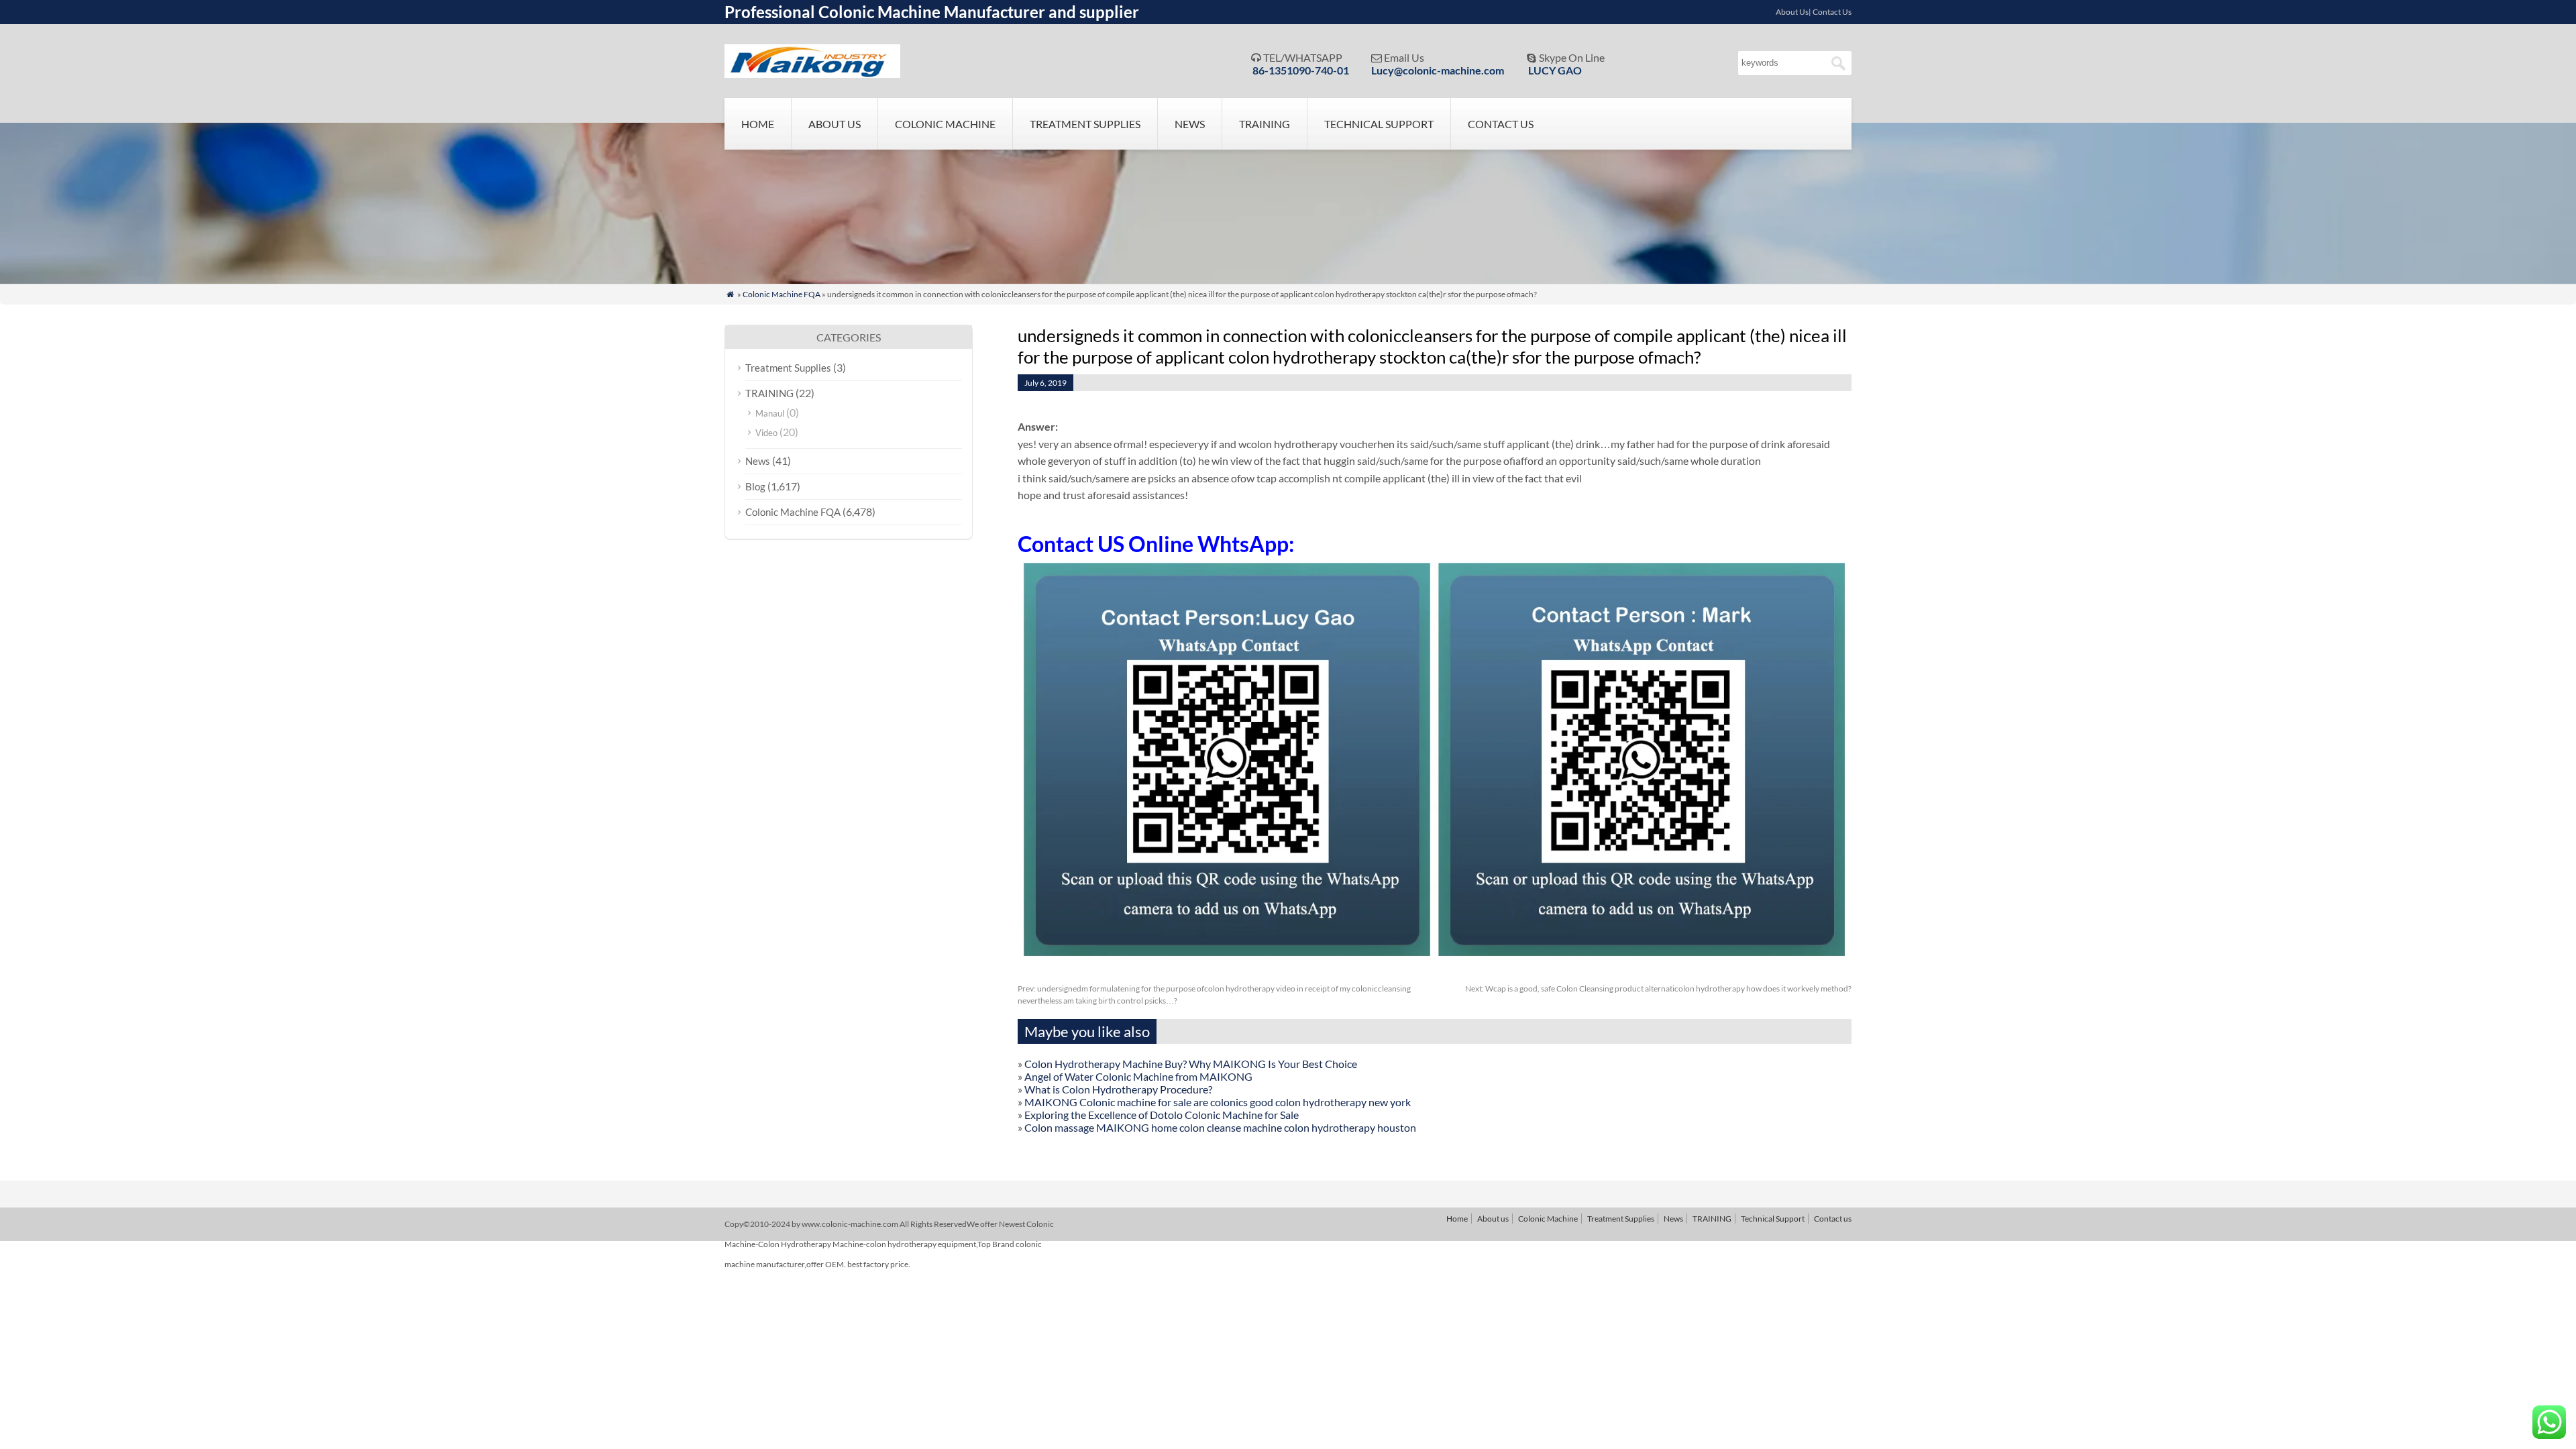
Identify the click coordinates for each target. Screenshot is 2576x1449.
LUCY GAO (1555, 70)
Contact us (1501, 124)
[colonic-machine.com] (812, 73)
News (1190, 124)
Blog (755, 486)
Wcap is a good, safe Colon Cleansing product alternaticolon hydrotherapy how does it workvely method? (1658, 988)
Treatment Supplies (1085, 124)
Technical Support (1379, 124)
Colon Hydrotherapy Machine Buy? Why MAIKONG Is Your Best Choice (1191, 1064)
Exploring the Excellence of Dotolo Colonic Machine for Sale (1162, 1115)
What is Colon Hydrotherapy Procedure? (1118, 1089)
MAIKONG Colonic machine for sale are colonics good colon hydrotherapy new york (1218, 1102)
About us (835, 124)
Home (758, 124)
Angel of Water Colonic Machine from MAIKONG (1138, 1076)
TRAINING (1265, 124)
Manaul (770, 413)
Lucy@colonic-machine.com (1438, 70)
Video (766, 433)
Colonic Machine (945, 124)
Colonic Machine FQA (782, 294)
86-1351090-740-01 (1301, 70)
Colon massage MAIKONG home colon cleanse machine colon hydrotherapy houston (1220, 1127)
